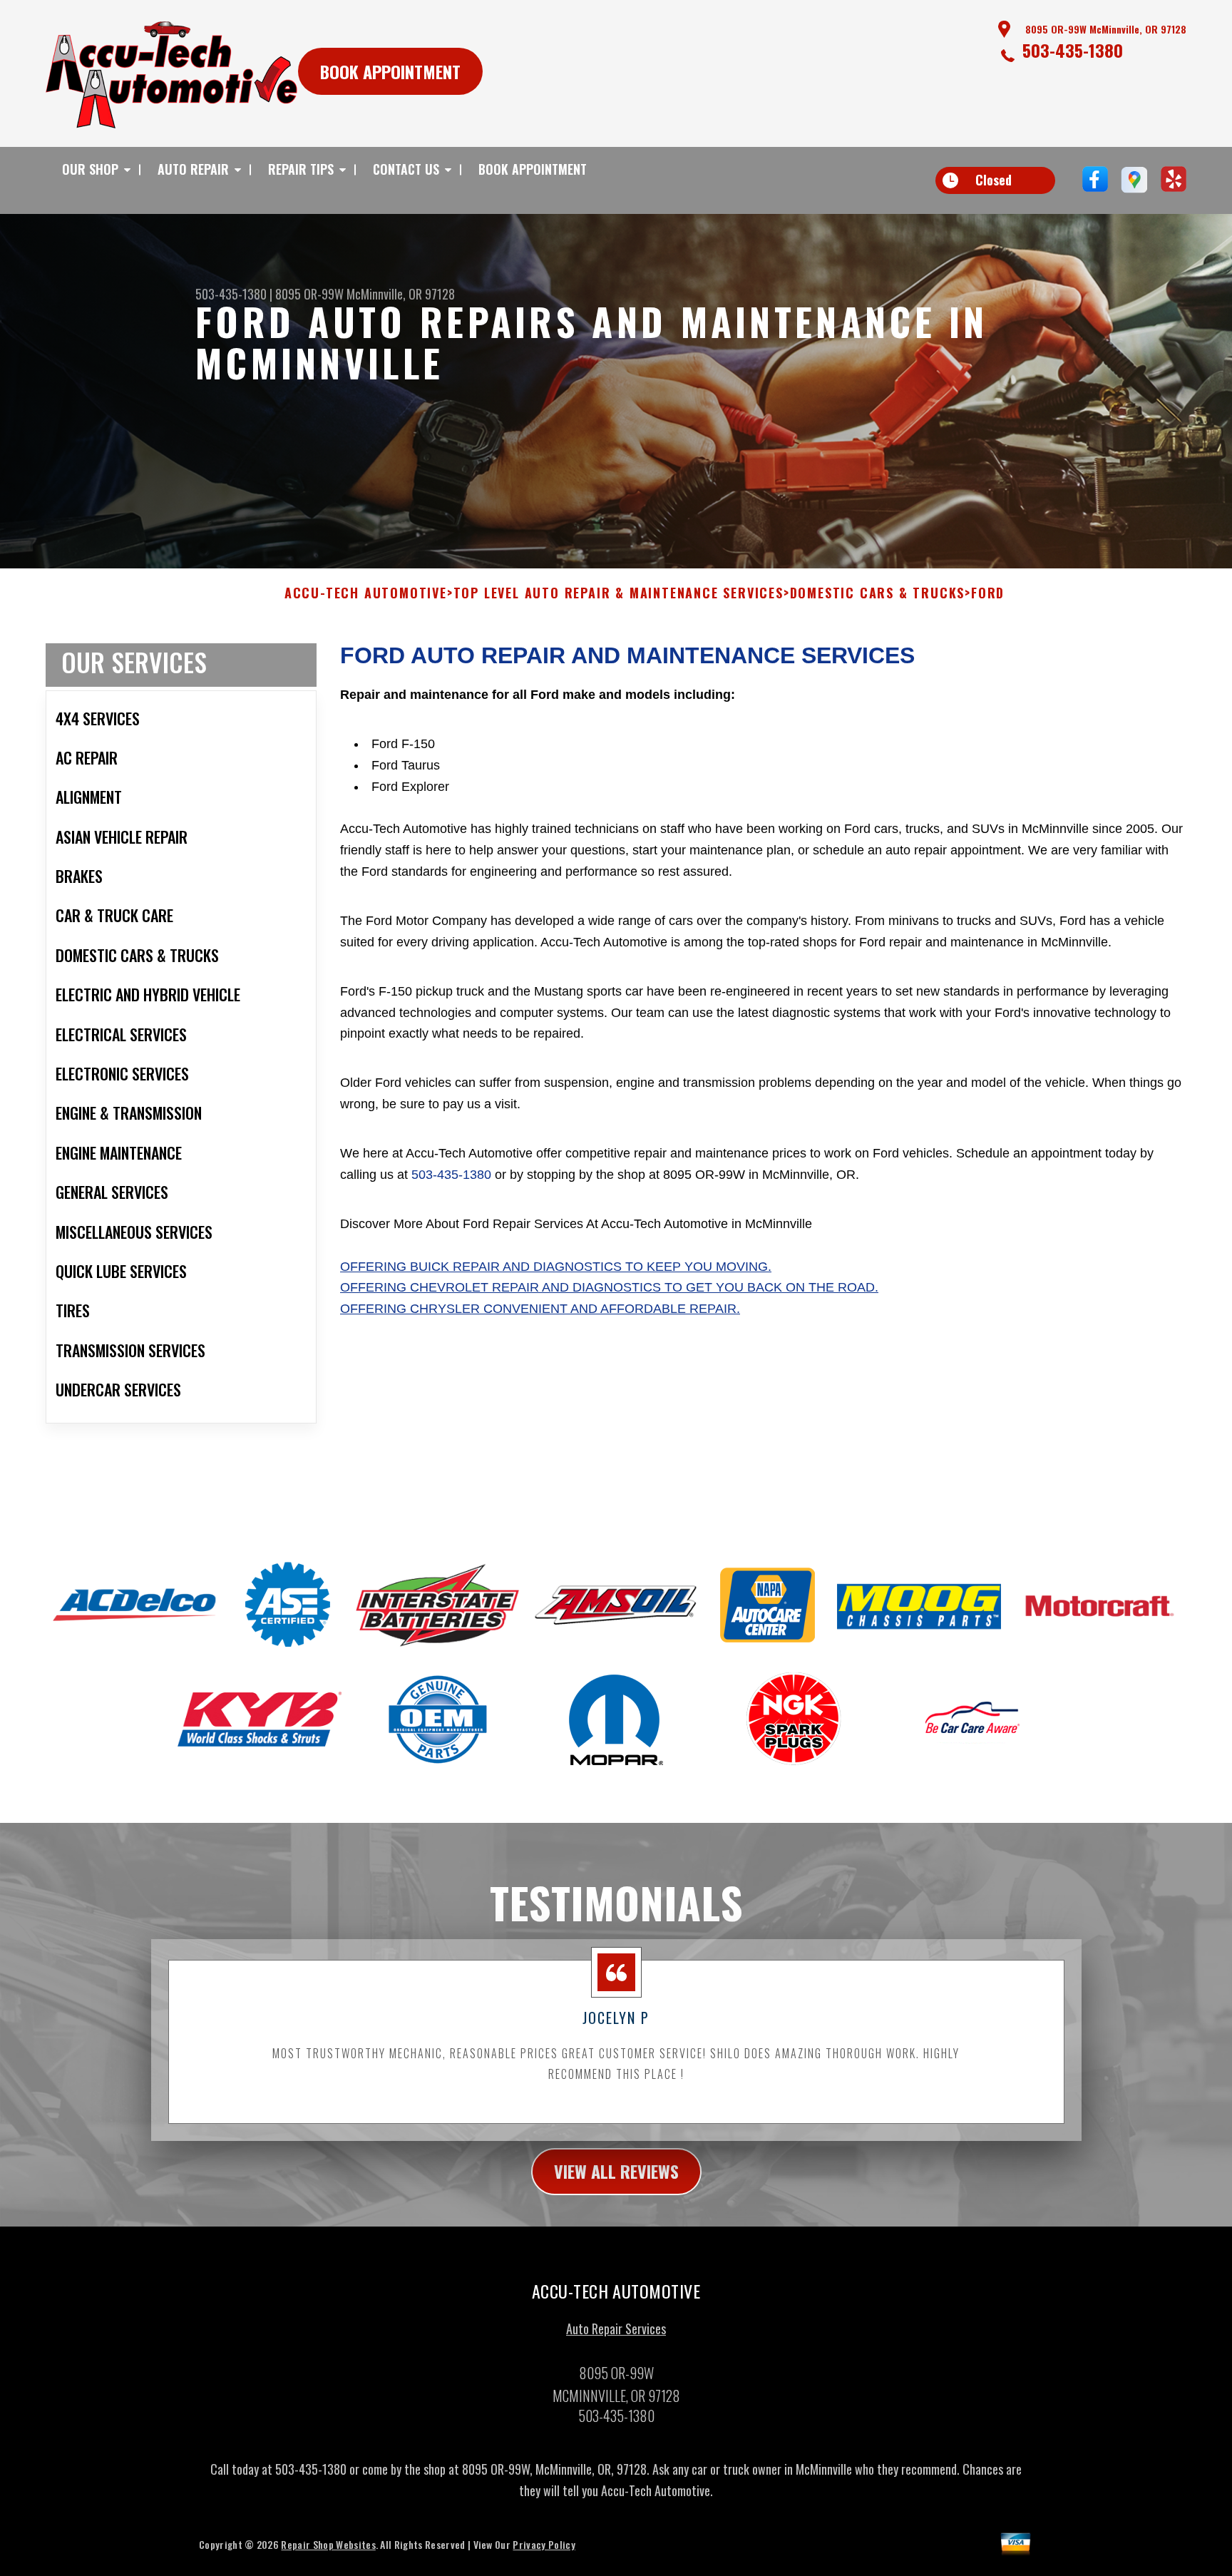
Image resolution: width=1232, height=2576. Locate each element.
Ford (988, 593)
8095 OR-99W (309, 294)
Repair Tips (301, 169)
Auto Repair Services (616, 2329)
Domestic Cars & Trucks (878, 593)
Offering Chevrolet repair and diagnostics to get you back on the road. (609, 1287)
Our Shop (90, 169)
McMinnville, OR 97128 (401, 294)
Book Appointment (533, 169)
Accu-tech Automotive (366, 593)
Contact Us (406, 169)
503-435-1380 (1073, 50)
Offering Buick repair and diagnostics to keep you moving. (556, 1267)
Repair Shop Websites (328, 2544)
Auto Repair (193, 169)
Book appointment (390, 71)
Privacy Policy (544, 2544)
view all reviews (616, 2171)
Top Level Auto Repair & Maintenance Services (618, 593)
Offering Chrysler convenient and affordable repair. (540, 1309)
